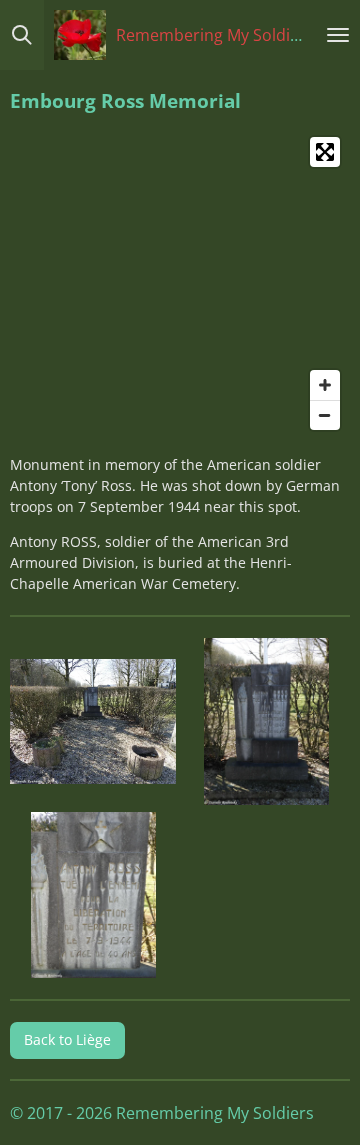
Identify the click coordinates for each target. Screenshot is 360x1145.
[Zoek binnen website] (22, 35)
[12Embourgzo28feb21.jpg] (94, 895)
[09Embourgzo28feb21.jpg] (94, 722)
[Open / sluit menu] (338, 35)
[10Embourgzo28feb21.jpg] (267, 722)
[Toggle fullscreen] (325, 152)
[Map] (180, 283)
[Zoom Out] (325, 415)
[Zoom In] (325, 385)
